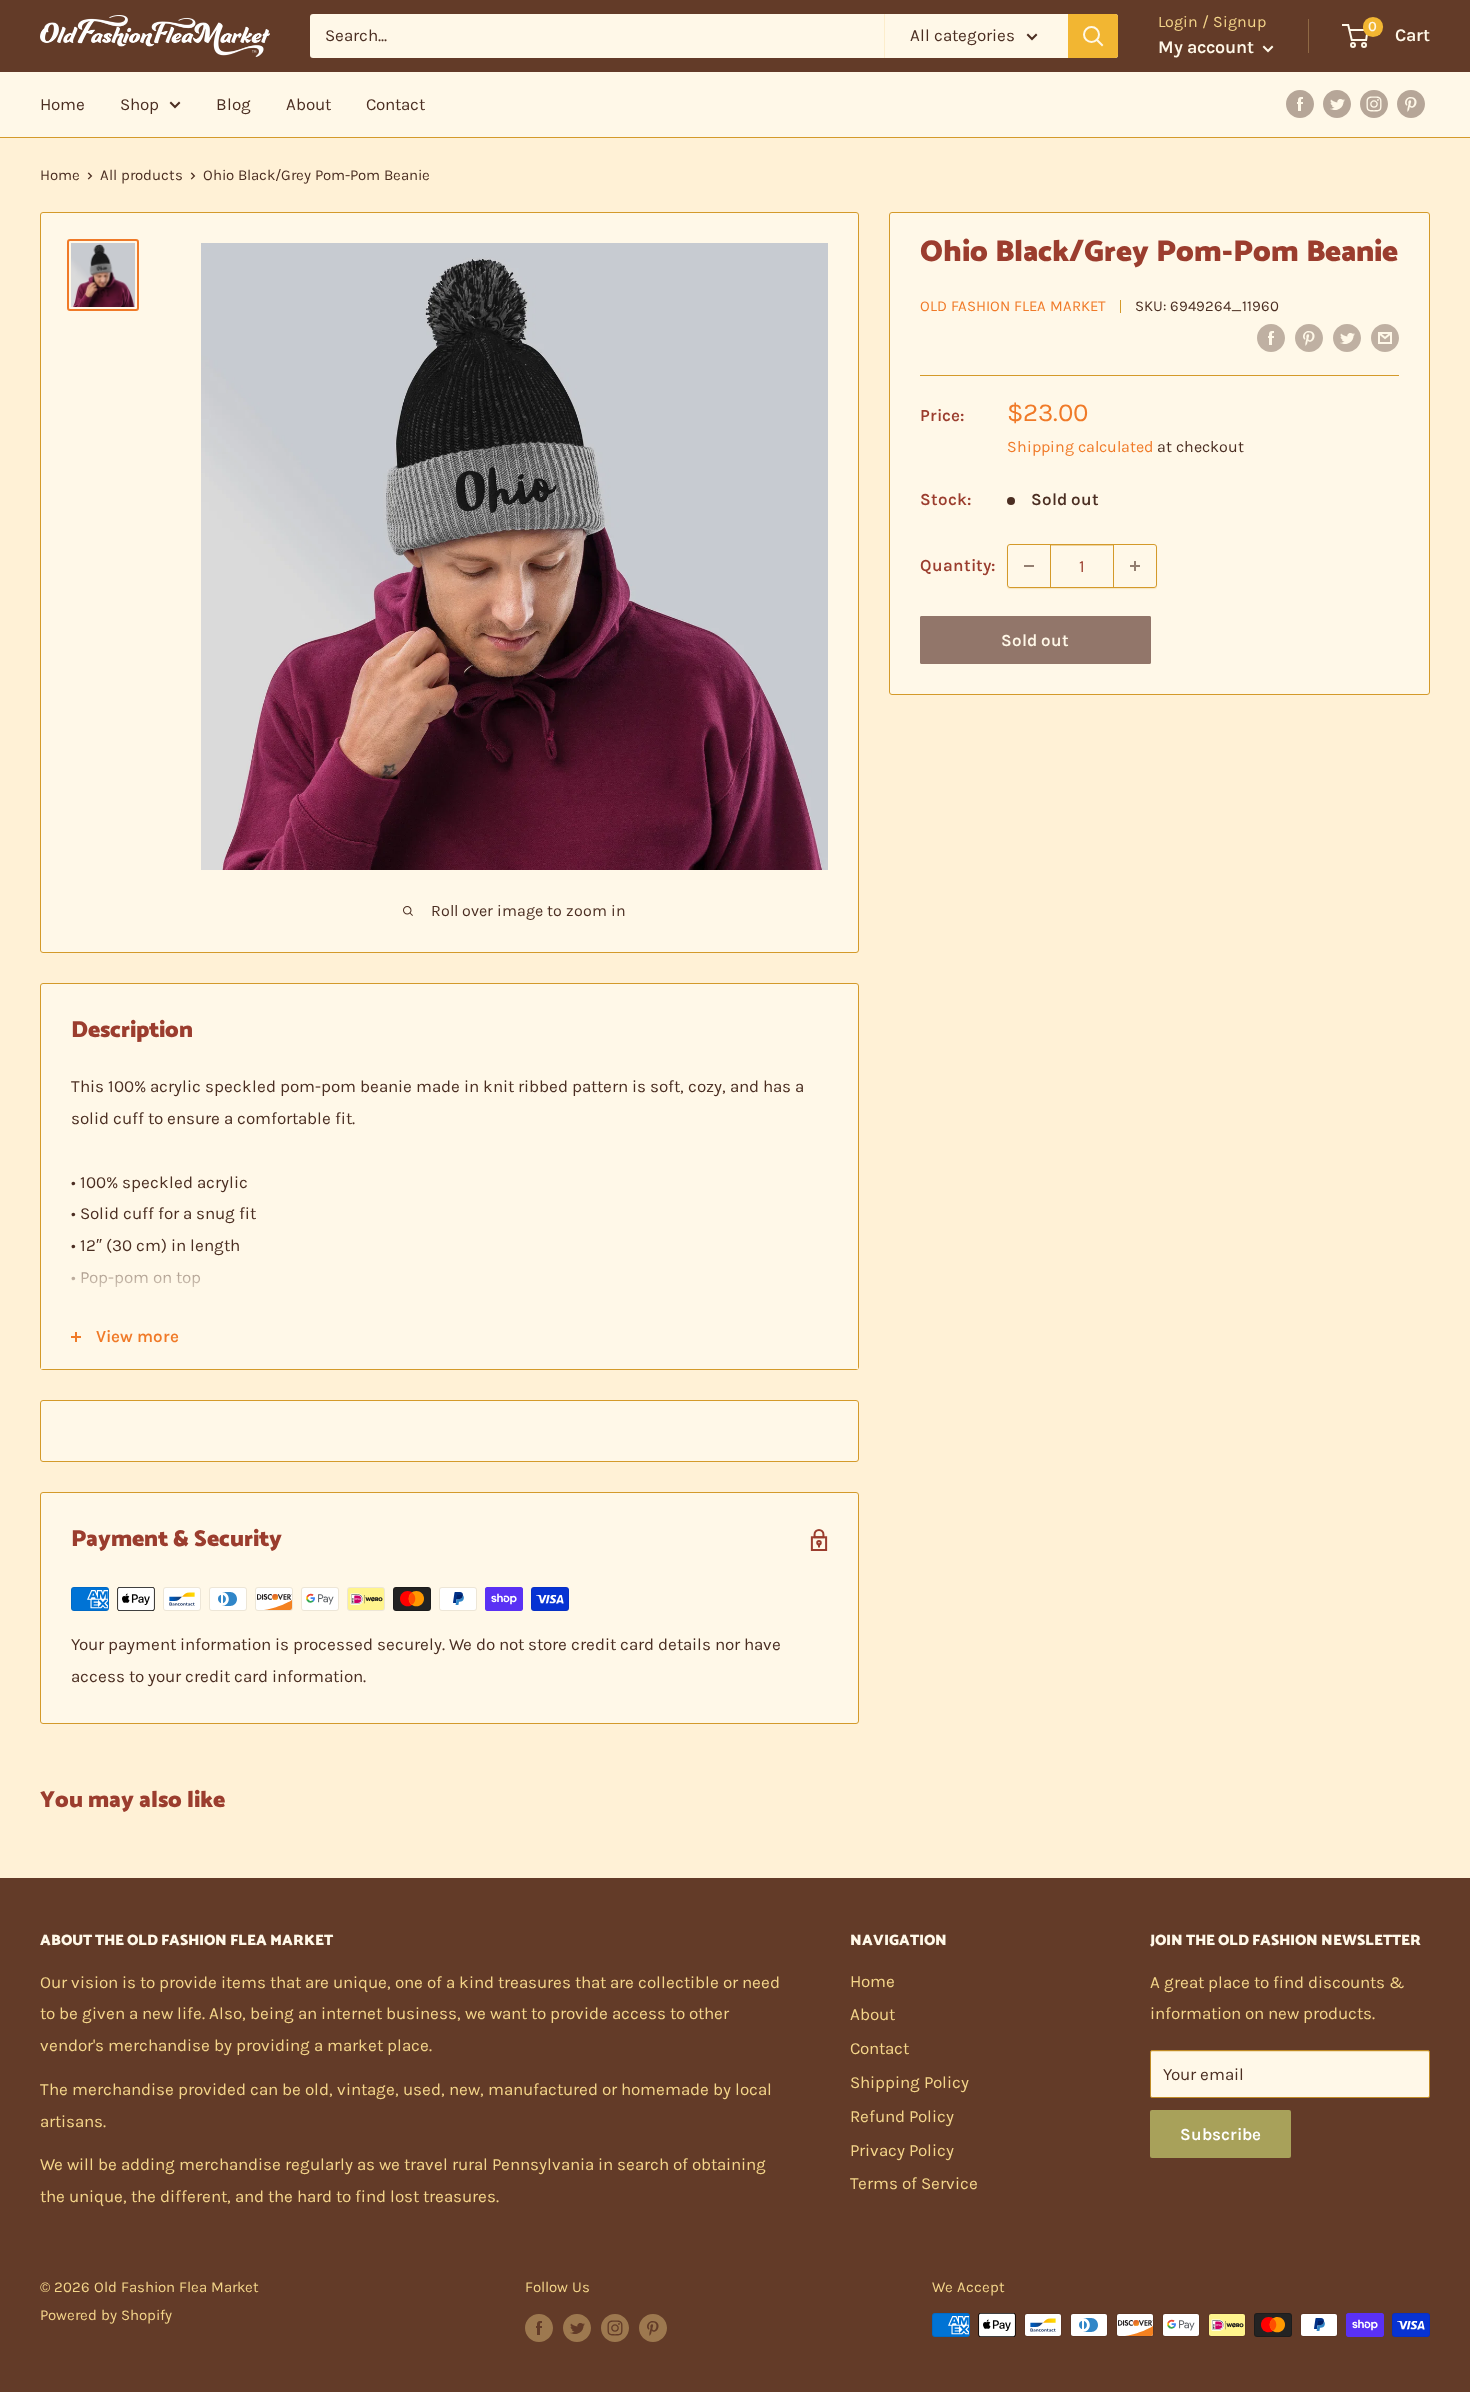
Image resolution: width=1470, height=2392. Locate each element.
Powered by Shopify (106, 2315)
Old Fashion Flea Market (1013, 306)
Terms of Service (914, 2183)
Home (62, 104)
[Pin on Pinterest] (1309, 337)
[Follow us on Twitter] (577, 2327)
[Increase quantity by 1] (1135, 566)
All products (141, 175)
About (308, 104)
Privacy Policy (902, 2150)
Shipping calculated (1080, 446)
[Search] (1093, 36)
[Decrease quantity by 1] (1029, 566)
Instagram (1374, 104)
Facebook (1300, 104)
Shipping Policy (909, 2082)
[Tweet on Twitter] (1347, 337)
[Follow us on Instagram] (615, 2327)
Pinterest (1411, 104)
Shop (139, 104)
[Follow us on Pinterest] (653, 2327)
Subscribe (1220, 2134)
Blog (233, 104)
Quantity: (957, 565)
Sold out (1035, 640)
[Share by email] (1385, 337)
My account (1208, 47)
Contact (395, 104)
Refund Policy (902, 2116)
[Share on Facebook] (1271, 337)
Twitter (1337, 104)
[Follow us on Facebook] (539, 2327)
